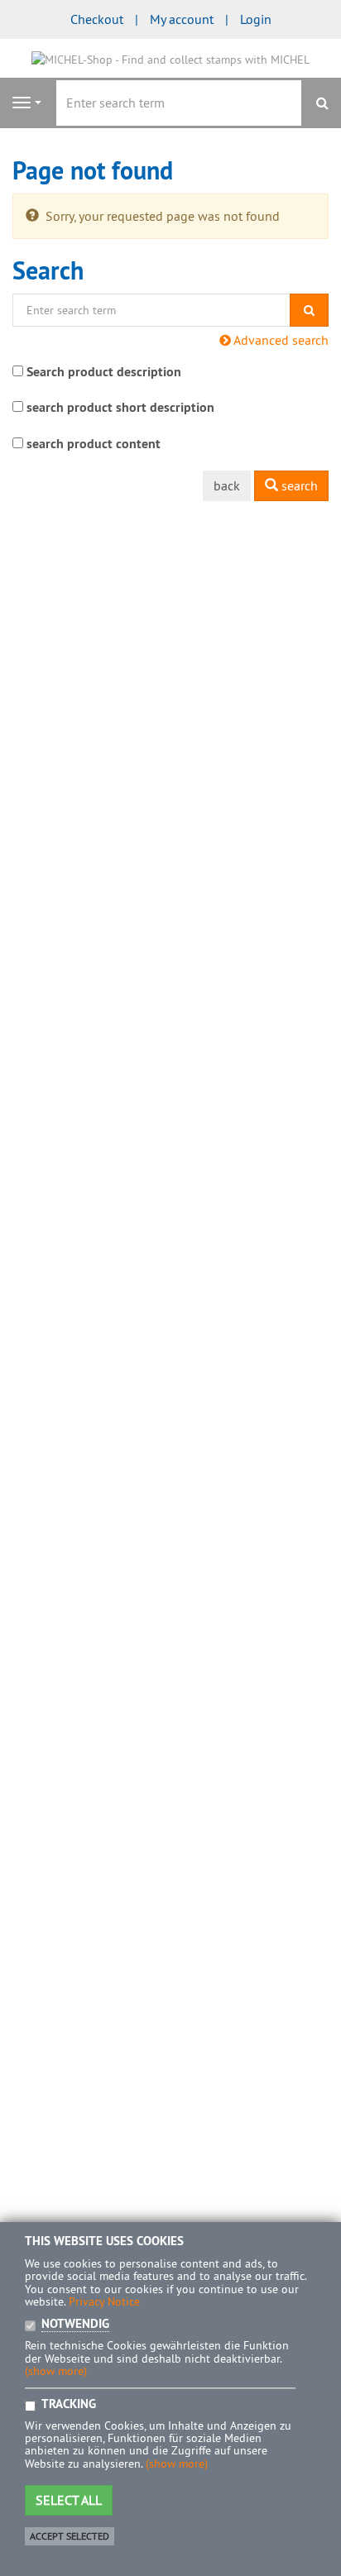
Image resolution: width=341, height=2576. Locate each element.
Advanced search (280, 340)
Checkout (97, 19)
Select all (69, 2500)
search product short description (120, 407)
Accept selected (70, 2536)
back (227, 485)
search (298, 485)
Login (256, 19)
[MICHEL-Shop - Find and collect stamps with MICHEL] (170, 58)
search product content (94, 444)
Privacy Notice (104, 2301)
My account (182, 19)
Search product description (104, 372)
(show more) (56, 2371)
